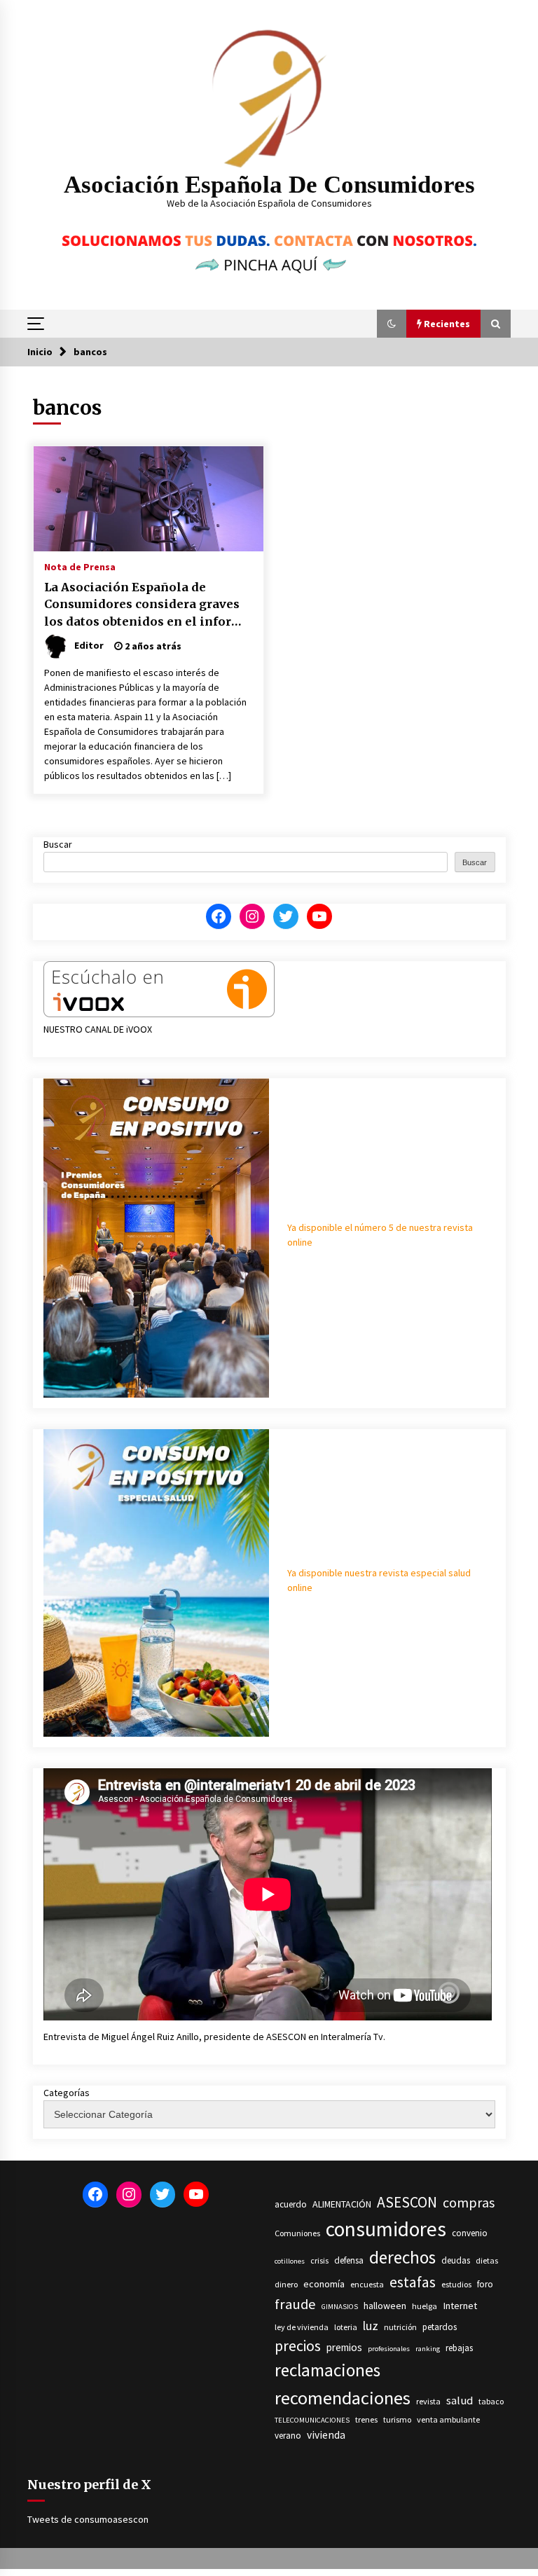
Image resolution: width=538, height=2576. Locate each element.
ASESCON (407, 2202)
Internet (460, 2306)
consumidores (386, 2229)
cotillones (290, 2261)
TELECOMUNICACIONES (312, 2420)
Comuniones (297, 2233)
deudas (456, 2260)
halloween (385, 2306)
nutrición (400, 2327)
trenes (366, 2419)
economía (324, 2284)
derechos (402, 2257)
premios (344, 2347)
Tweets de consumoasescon (88, 2519)
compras (469, 2203)
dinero (286, 2284)
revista (428, 2401)
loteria (346, 2327)
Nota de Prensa (80, 566)
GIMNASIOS (340, 2307)
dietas (487, 2260)
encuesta (367, 2284)
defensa (349, 2260)
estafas (413, 2282)
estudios (456, 2284)
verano (288, 2436)
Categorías (67, 2093)
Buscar (58, 844)
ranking (428, 2349)
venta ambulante (448, 2419)
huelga (425, 2306)
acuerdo (291, 2204)
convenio (470, 2233)
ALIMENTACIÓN (342, 2204)
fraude (295, 2304)
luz (371, 2326)
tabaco (491, 2401)
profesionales (389, 2349)
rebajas (459, 2348)
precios (298, 2346)
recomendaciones (343, 2398)
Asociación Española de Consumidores (269, 185)
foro (485, 2284)
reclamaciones (327, 2370)
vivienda (326, 2435)
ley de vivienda (302, 2327)
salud (460, 2401)
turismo (397, 2419)
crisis (319, 2260)
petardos (440, 2327)
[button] (392, 324)
